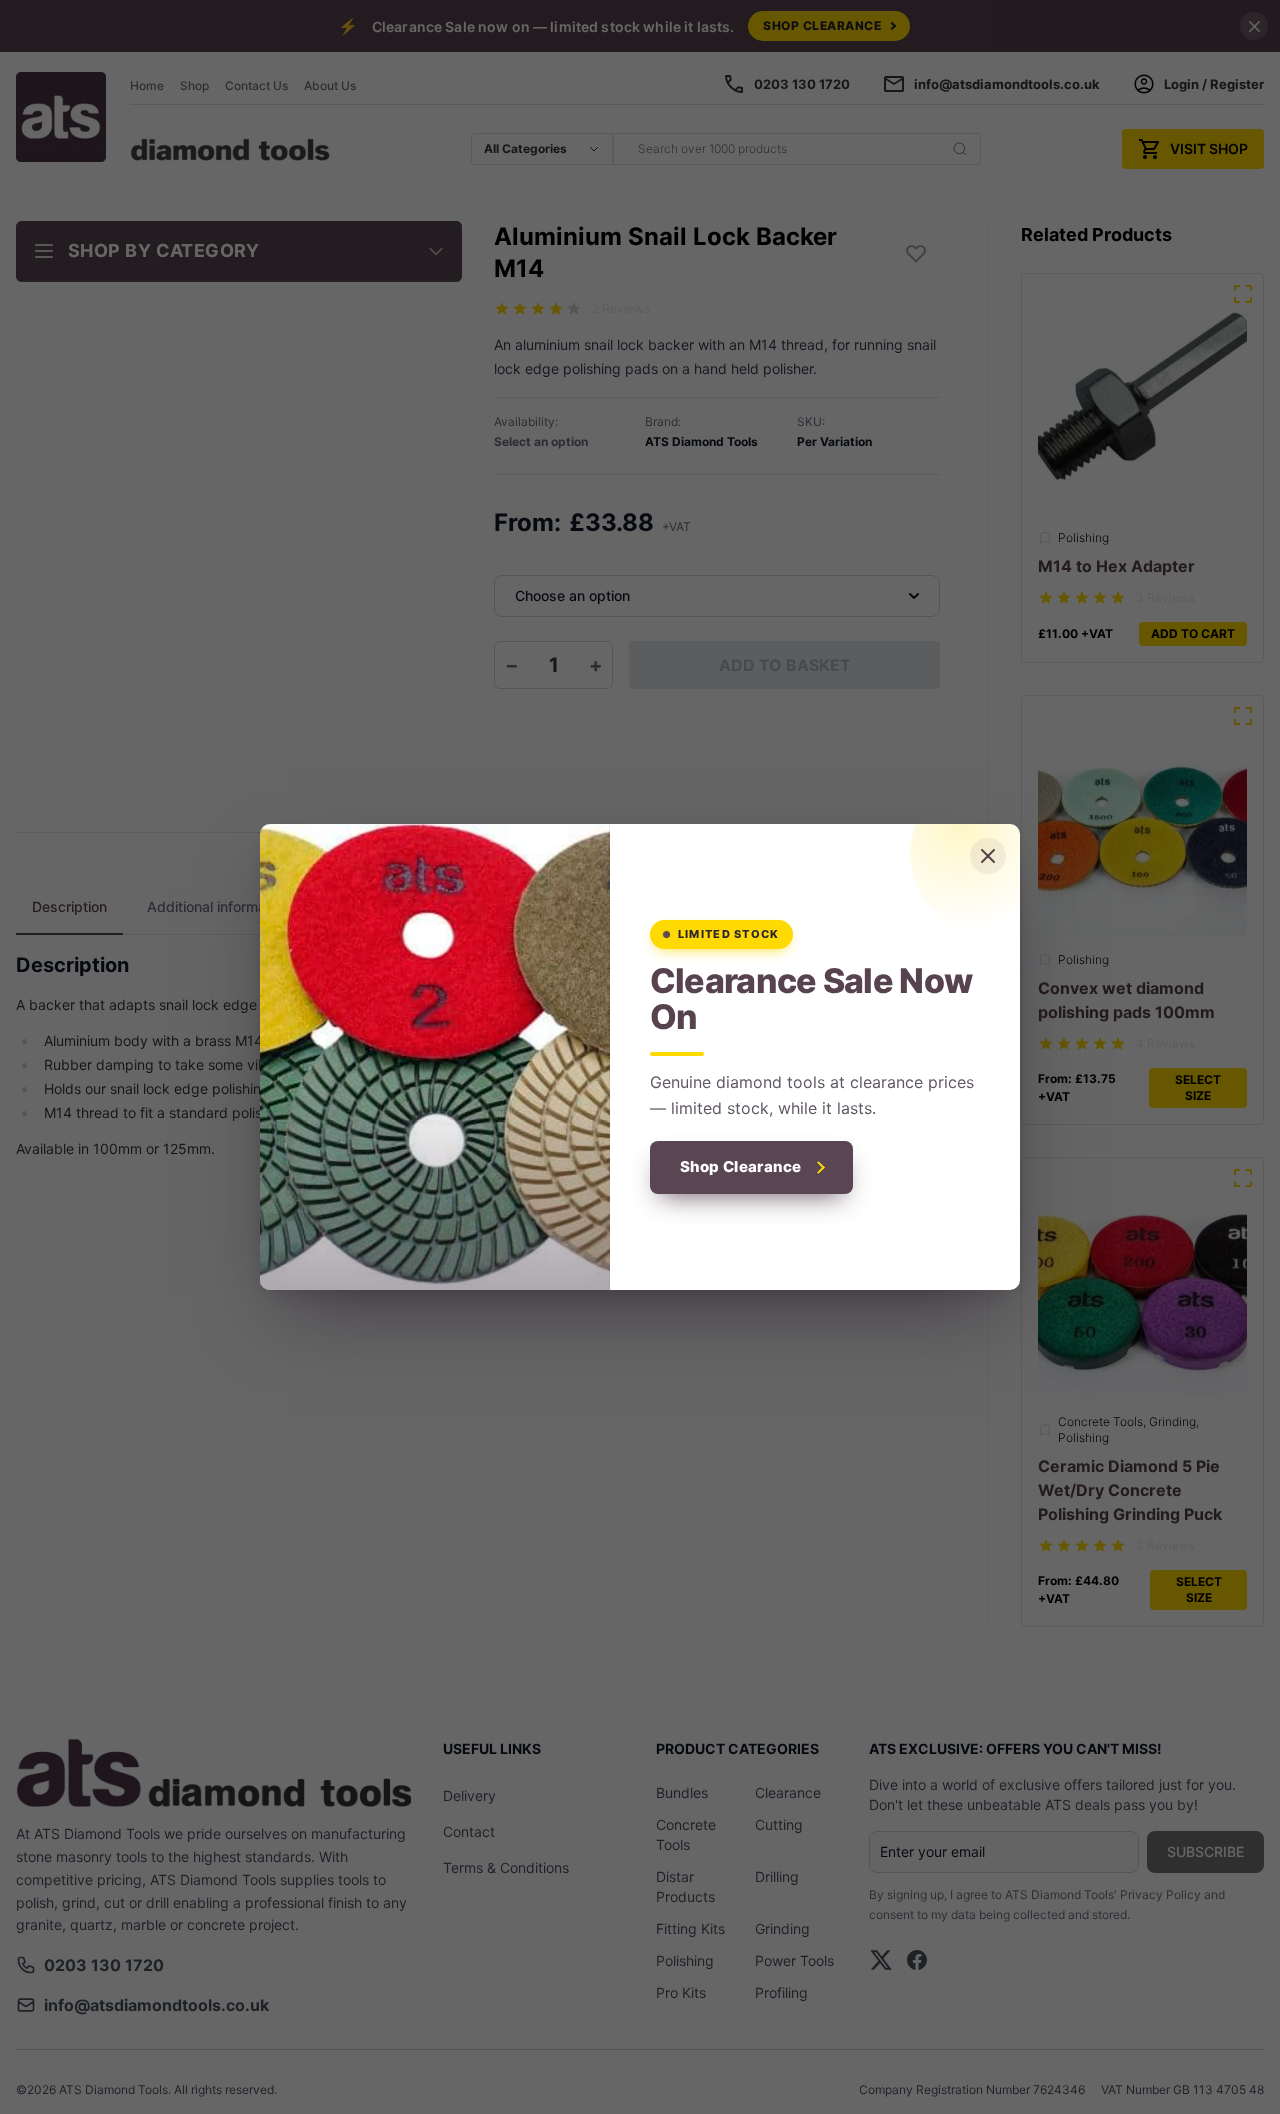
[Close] (988, 856)
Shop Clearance (741, 1166)
